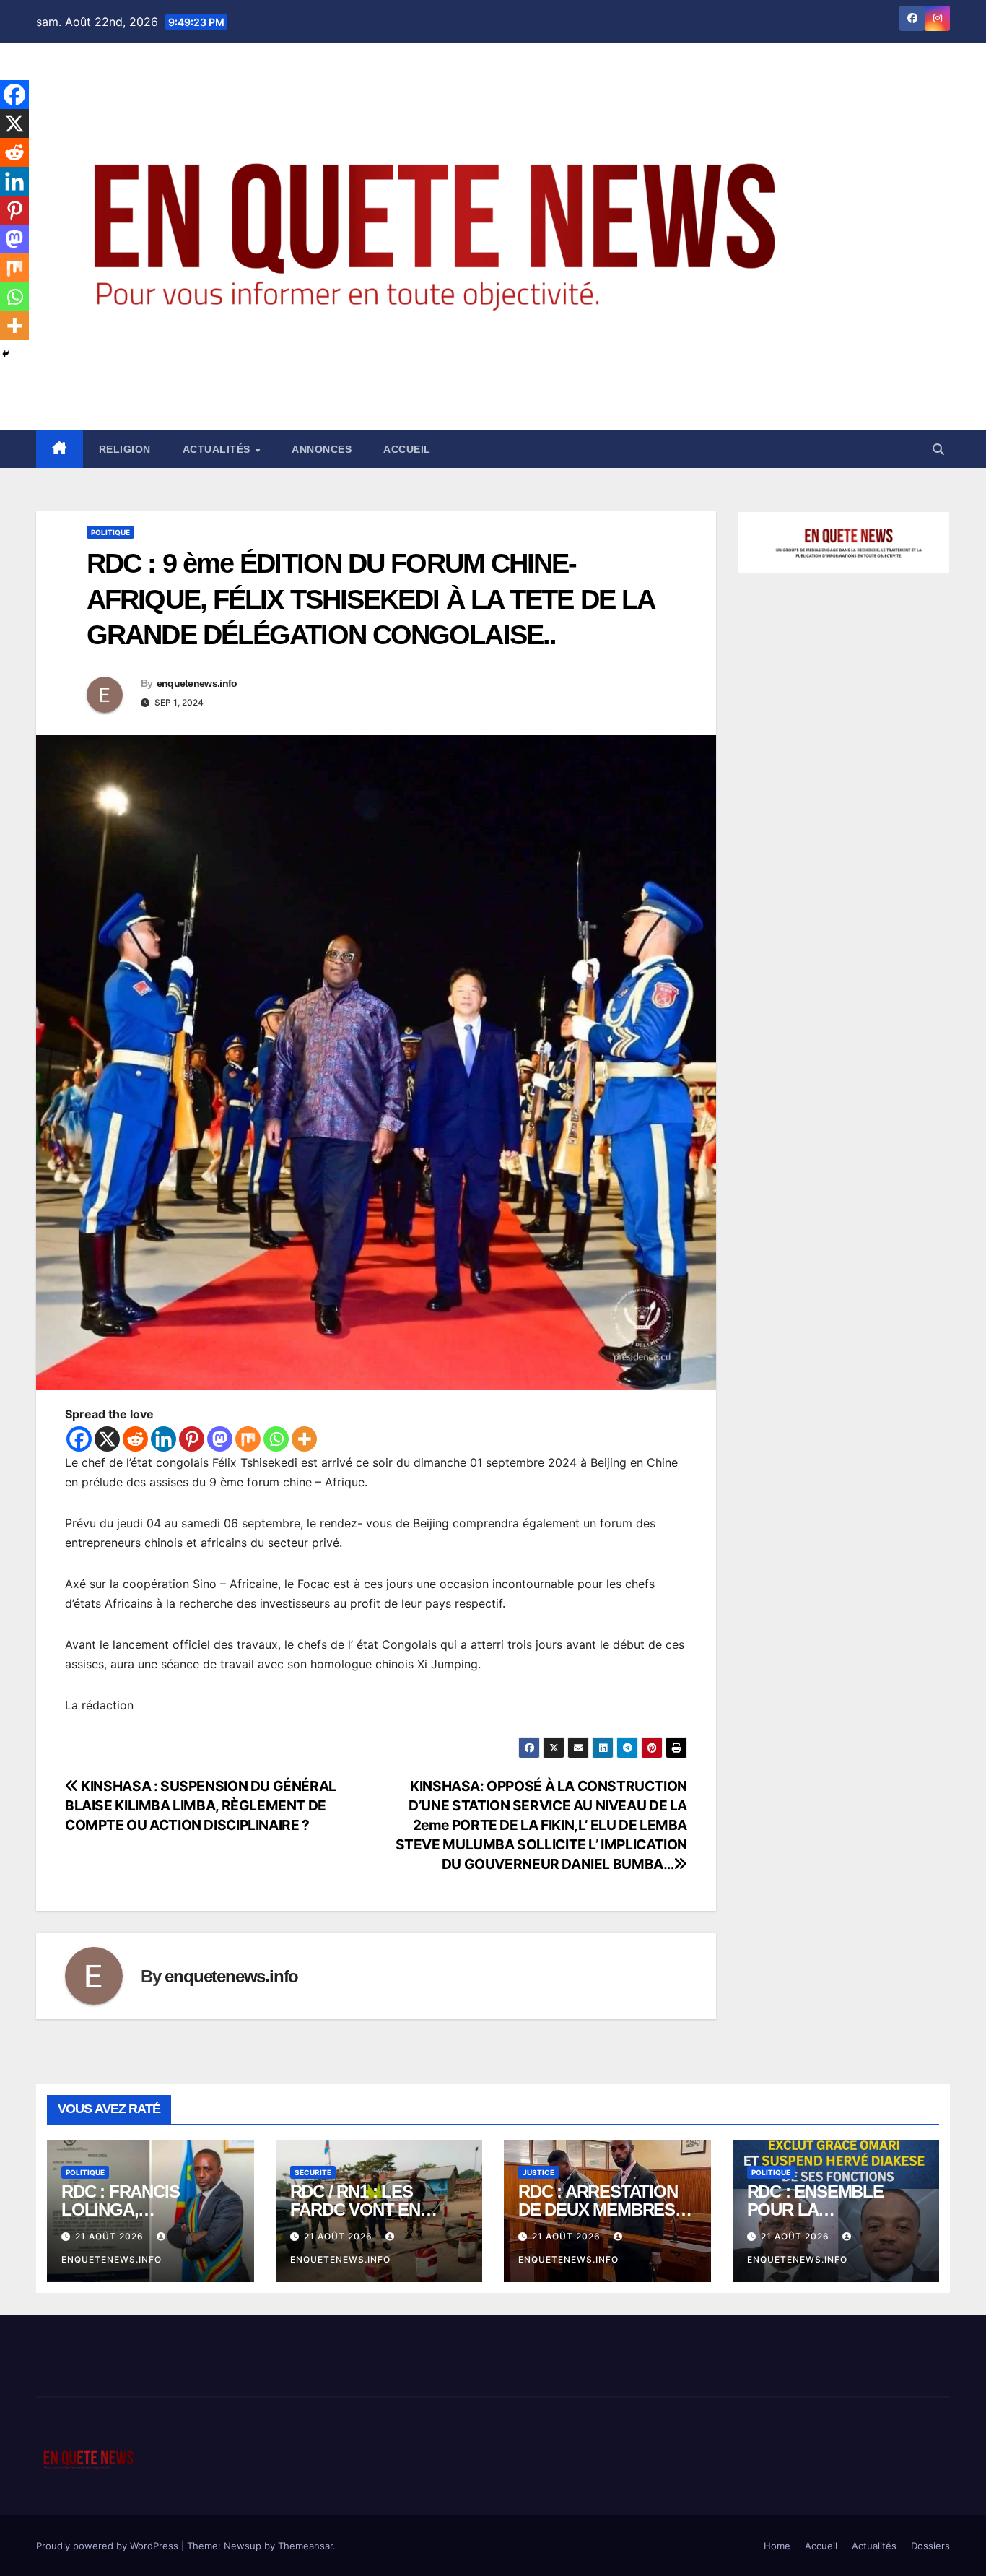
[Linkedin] (163, 1439)
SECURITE (313, 2172)
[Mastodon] (220, 1439)
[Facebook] (79, 1439)
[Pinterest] (192, 1439)
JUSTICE (538, 2172)
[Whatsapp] (276, 1439)
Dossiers (930, 2546)
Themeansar (305, 2546)
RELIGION (125, 449)
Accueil (407, 449)
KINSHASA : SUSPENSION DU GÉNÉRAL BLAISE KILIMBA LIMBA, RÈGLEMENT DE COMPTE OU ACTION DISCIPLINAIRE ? (201, 1805)
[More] (304, 1439)
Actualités (218, 449)
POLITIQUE (110, 532)
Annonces (322, 449)
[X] (107, 1439)
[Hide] (6, 354)
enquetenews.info (197, 683)
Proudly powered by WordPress (109, 2546)
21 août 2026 (111, 2236)
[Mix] (248, 1439)
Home (777, 2546)
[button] (938, 449)
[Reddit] (135, 1439)
